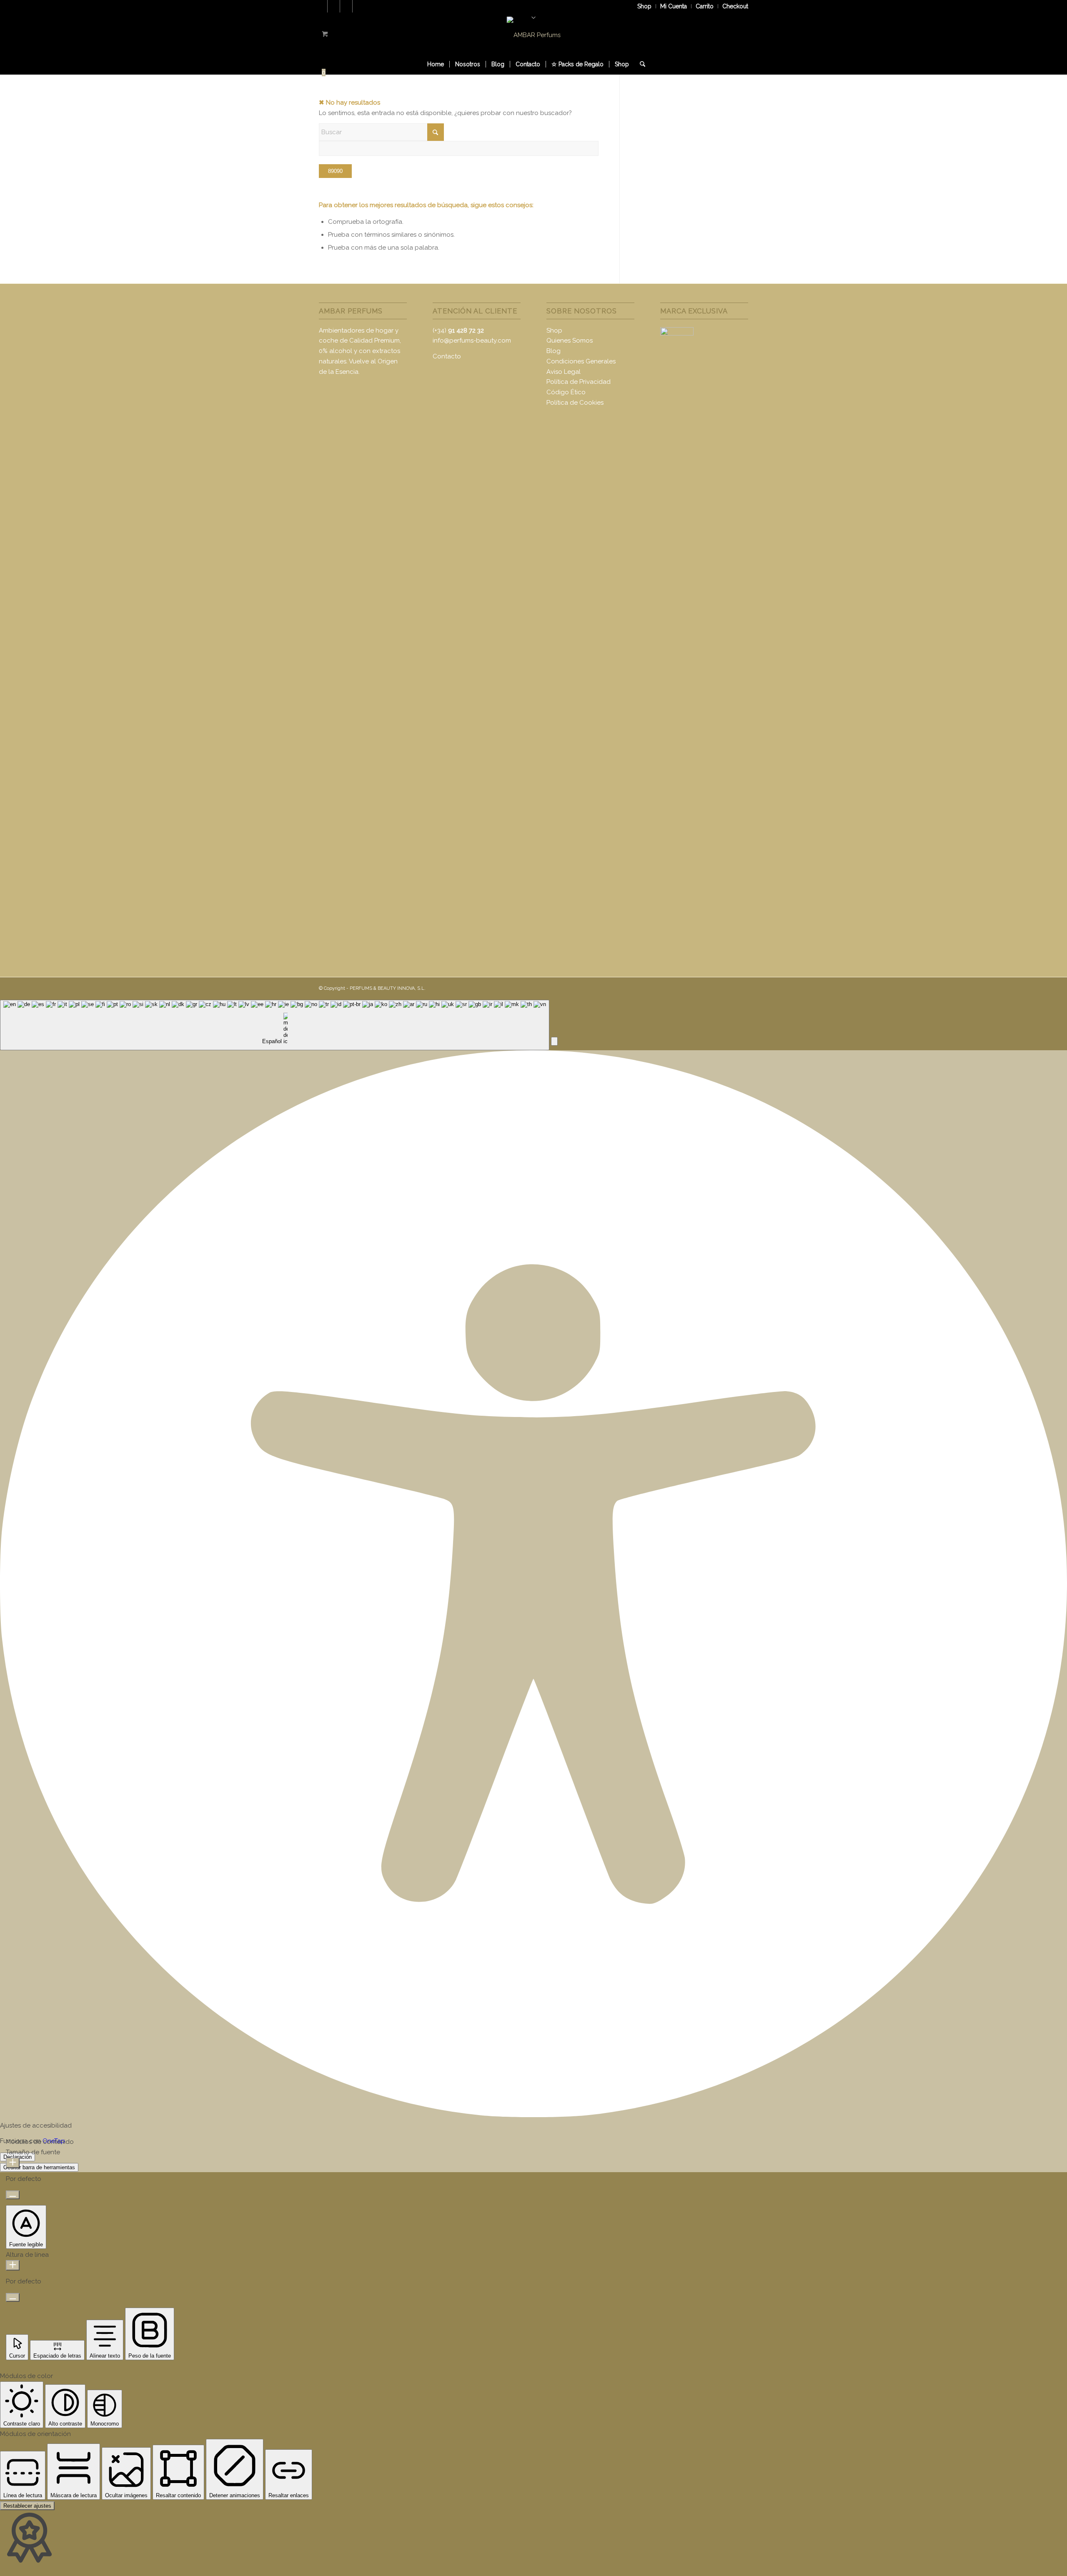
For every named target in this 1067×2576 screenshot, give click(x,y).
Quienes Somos (570, 340)
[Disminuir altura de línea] (13, 2297)
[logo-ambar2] (534, 35)
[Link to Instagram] (359, 6)
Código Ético (566, 392)
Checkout (735, 6)
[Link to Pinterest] (346, 6)
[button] (554, 1041)
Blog (554, 351)
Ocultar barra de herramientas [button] (39, 2167)
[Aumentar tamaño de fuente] (13, 2163)
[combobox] (275, 1025)
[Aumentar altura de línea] (13, 2265)
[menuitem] (645, 6)
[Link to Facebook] (334, 6)
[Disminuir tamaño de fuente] (13, 2195)
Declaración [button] (18, 2157)
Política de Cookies (575, 403)
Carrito (705, 6)
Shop (644, 6)
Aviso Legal (564, 372)
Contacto (447, 356)
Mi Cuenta (674, 6)
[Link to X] (321, 6)
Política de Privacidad (579, 382)
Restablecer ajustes (27, 2506)
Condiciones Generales (581, 361)
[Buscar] (640, 64)
